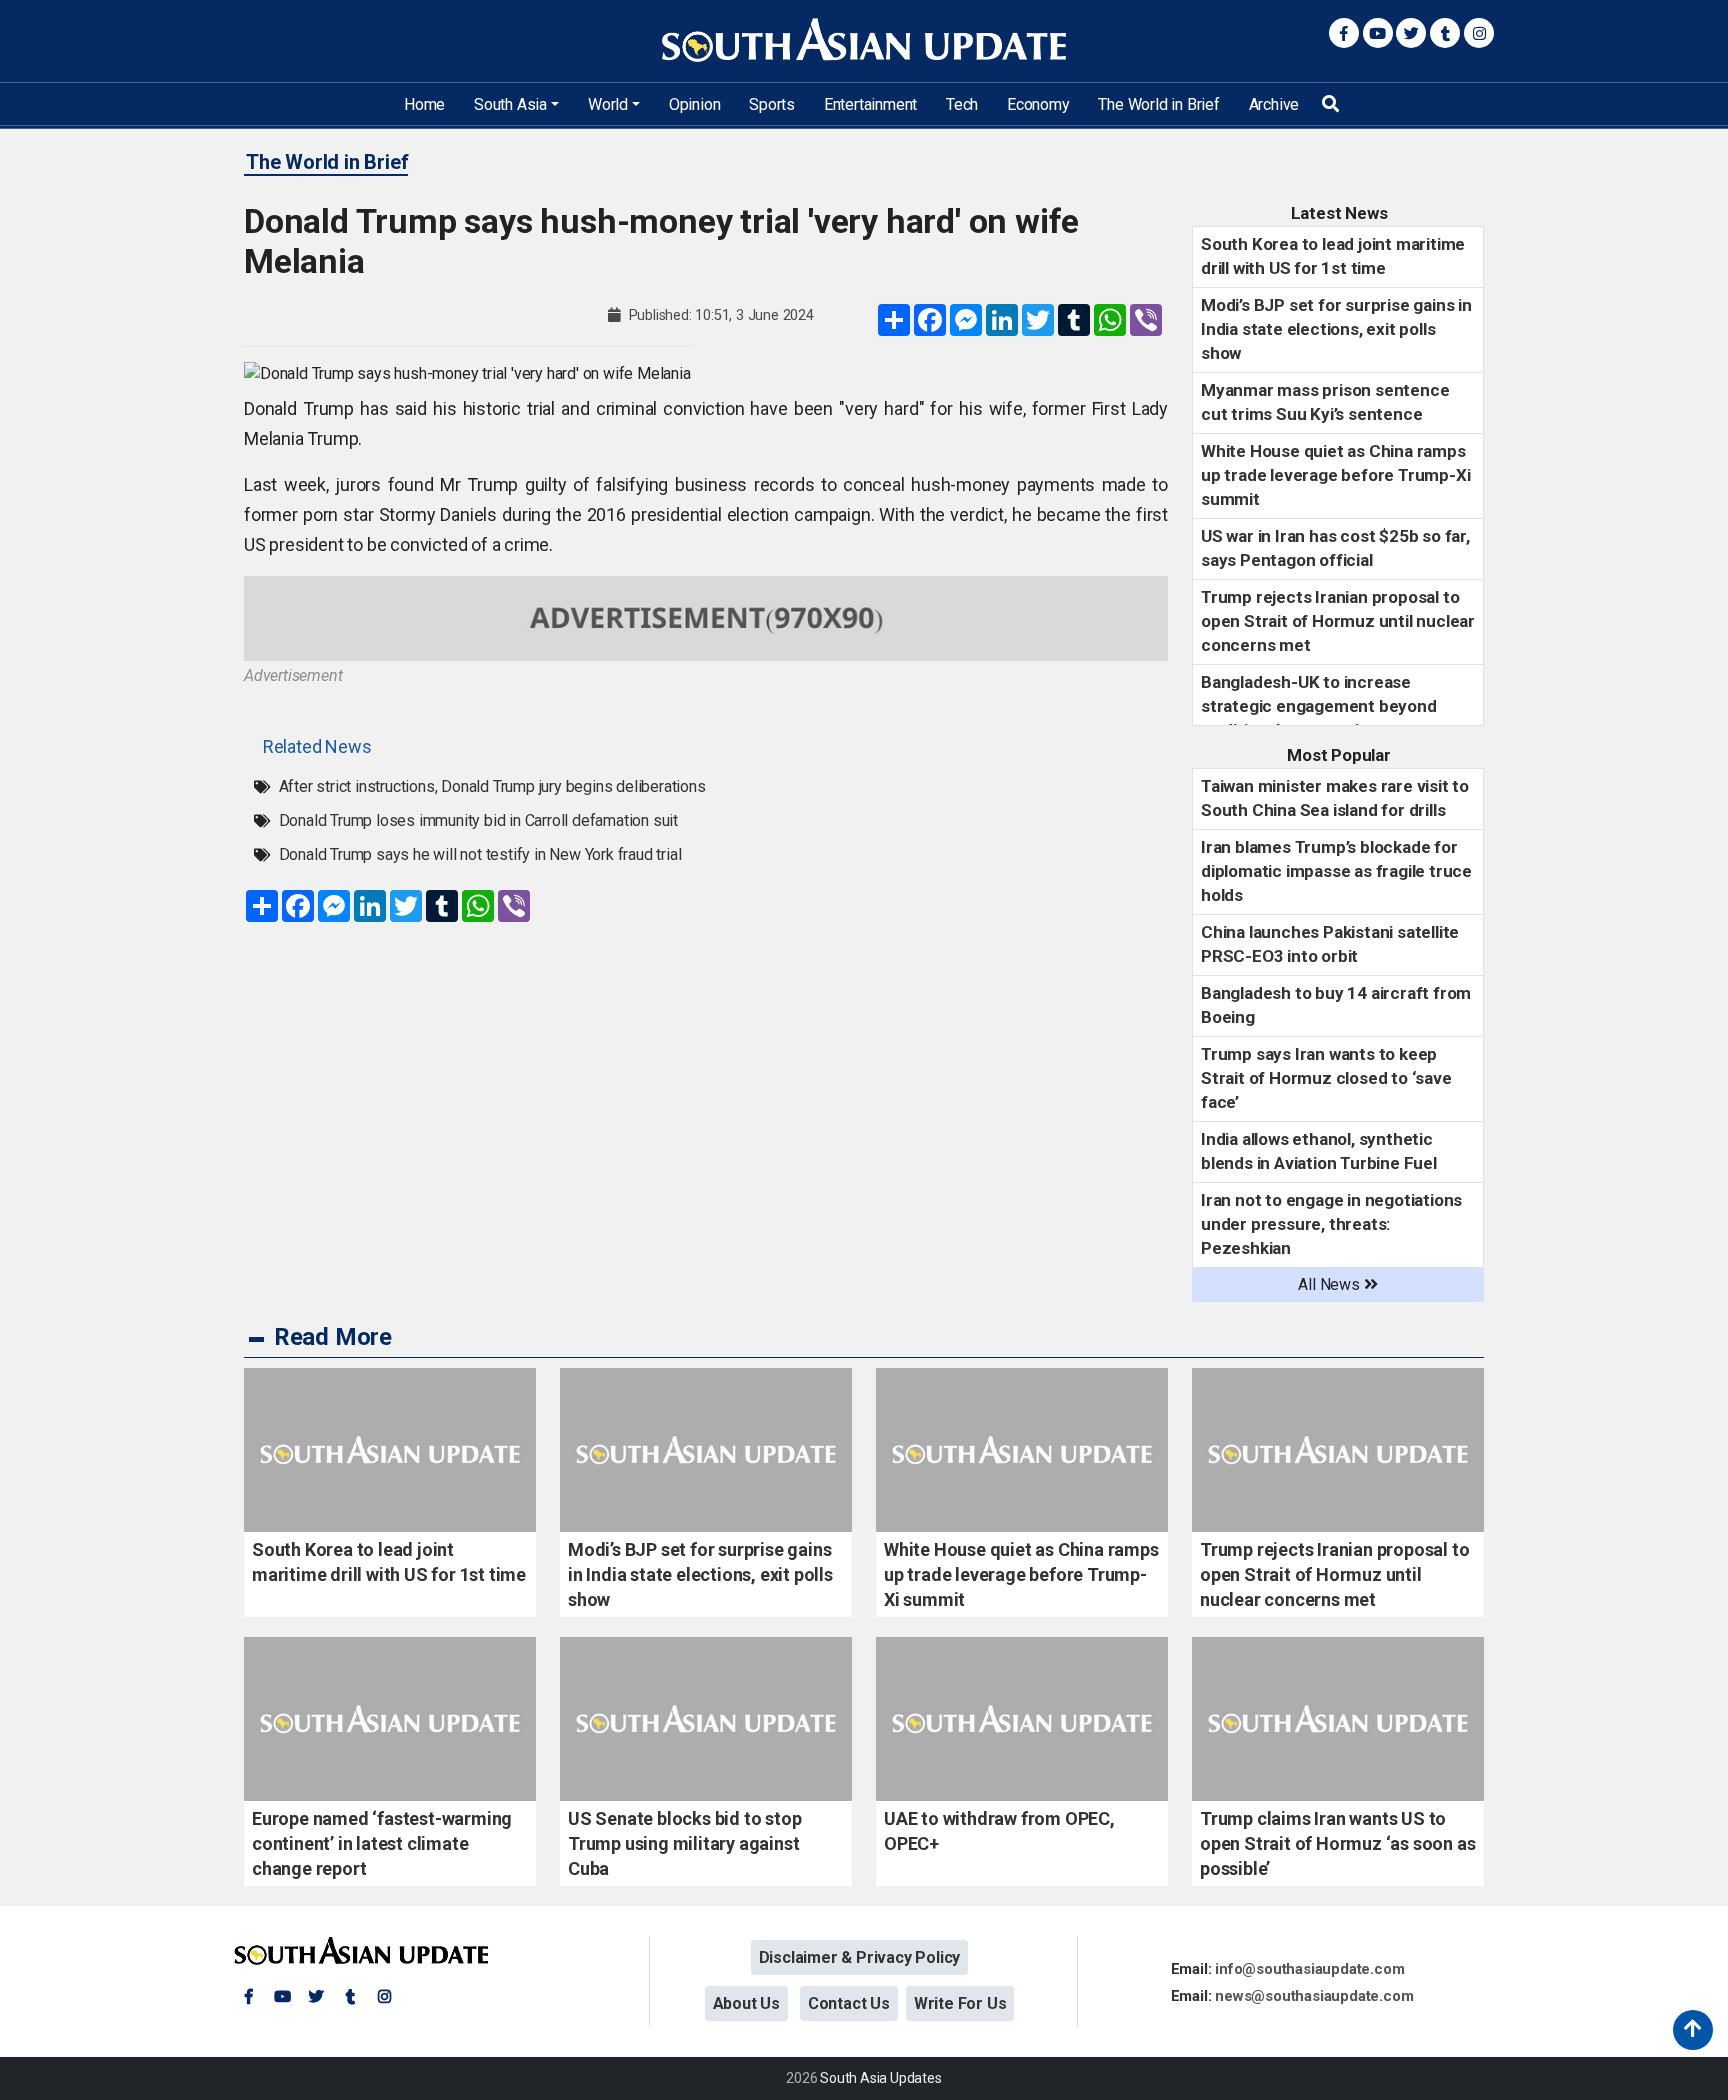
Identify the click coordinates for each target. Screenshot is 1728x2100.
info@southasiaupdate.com (1309, 1969)
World (608, 104)
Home (424, 104)
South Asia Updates (880, 2078)
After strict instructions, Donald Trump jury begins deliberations (492, 786)
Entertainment (870, 104)
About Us (746, 2003)
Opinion (695, 104)
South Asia (510, 104)
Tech (962, 104)
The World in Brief (1158, 104)
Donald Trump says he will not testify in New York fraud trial (480, 854)
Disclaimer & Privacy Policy (860, 1957)
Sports (772, 104)
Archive (1274, 104)
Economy (1038, 104)
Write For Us (960, 2003)
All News (1330, 1284)
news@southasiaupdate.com (1314, 1996)
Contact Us (849, 2003)
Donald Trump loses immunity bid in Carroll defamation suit (478, 820)
